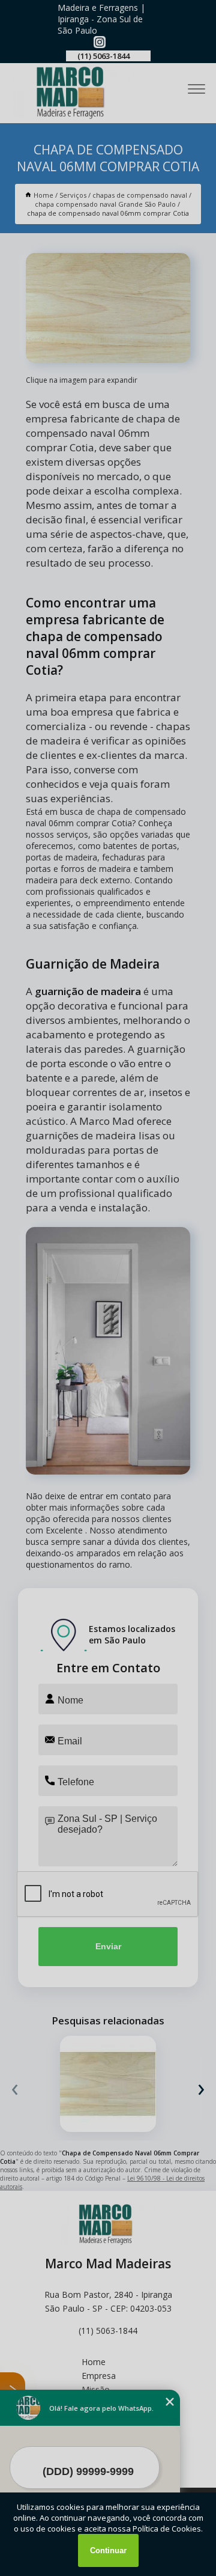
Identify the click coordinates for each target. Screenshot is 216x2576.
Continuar (108, 2550)
